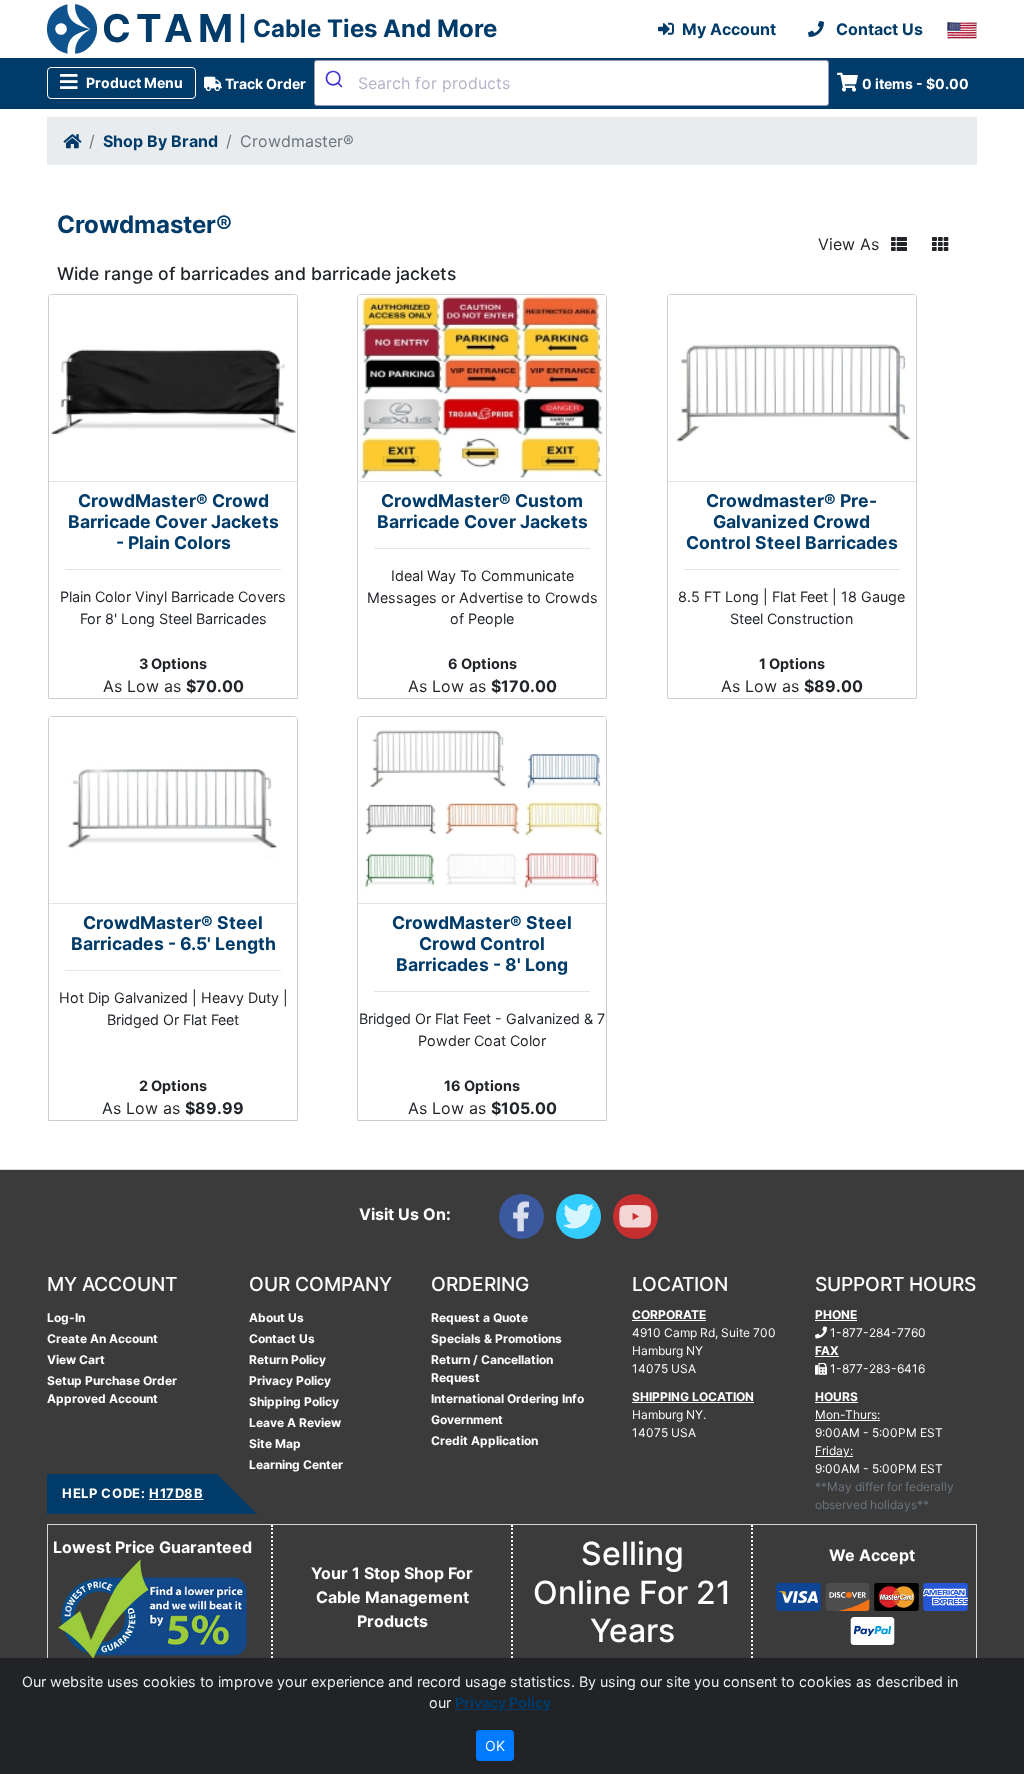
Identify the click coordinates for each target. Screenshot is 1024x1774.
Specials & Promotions (496, 1338)
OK (495, 1745)
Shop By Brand (160, 141)
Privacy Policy (290, 1380)
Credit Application (484, 1440)
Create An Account (102, 1338)
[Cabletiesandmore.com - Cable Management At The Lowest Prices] (72, 29)
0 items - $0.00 (915, 83)
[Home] (72, 141)
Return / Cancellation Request (492, 1368)
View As (848, 244)
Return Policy (287, 1359)
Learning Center (296, 1464)
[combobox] (571, 83)
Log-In (66, 1317)
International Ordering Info (507, 1398)
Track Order (264, 83)
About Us (276, 1317)
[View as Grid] (940, 244)
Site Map (275, 1443)
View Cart (76, 1359)
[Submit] (336, 79)
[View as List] (899, 244)
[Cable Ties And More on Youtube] (639, 1221)
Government (467, 1419)
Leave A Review (295, 1422)
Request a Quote (479, 1317)
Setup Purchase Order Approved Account (112, 1389)
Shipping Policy (294, 1401)
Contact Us (282, 1338)
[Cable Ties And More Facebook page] (527, 1221)
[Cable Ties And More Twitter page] (584, 1221)
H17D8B (176, 1493)
